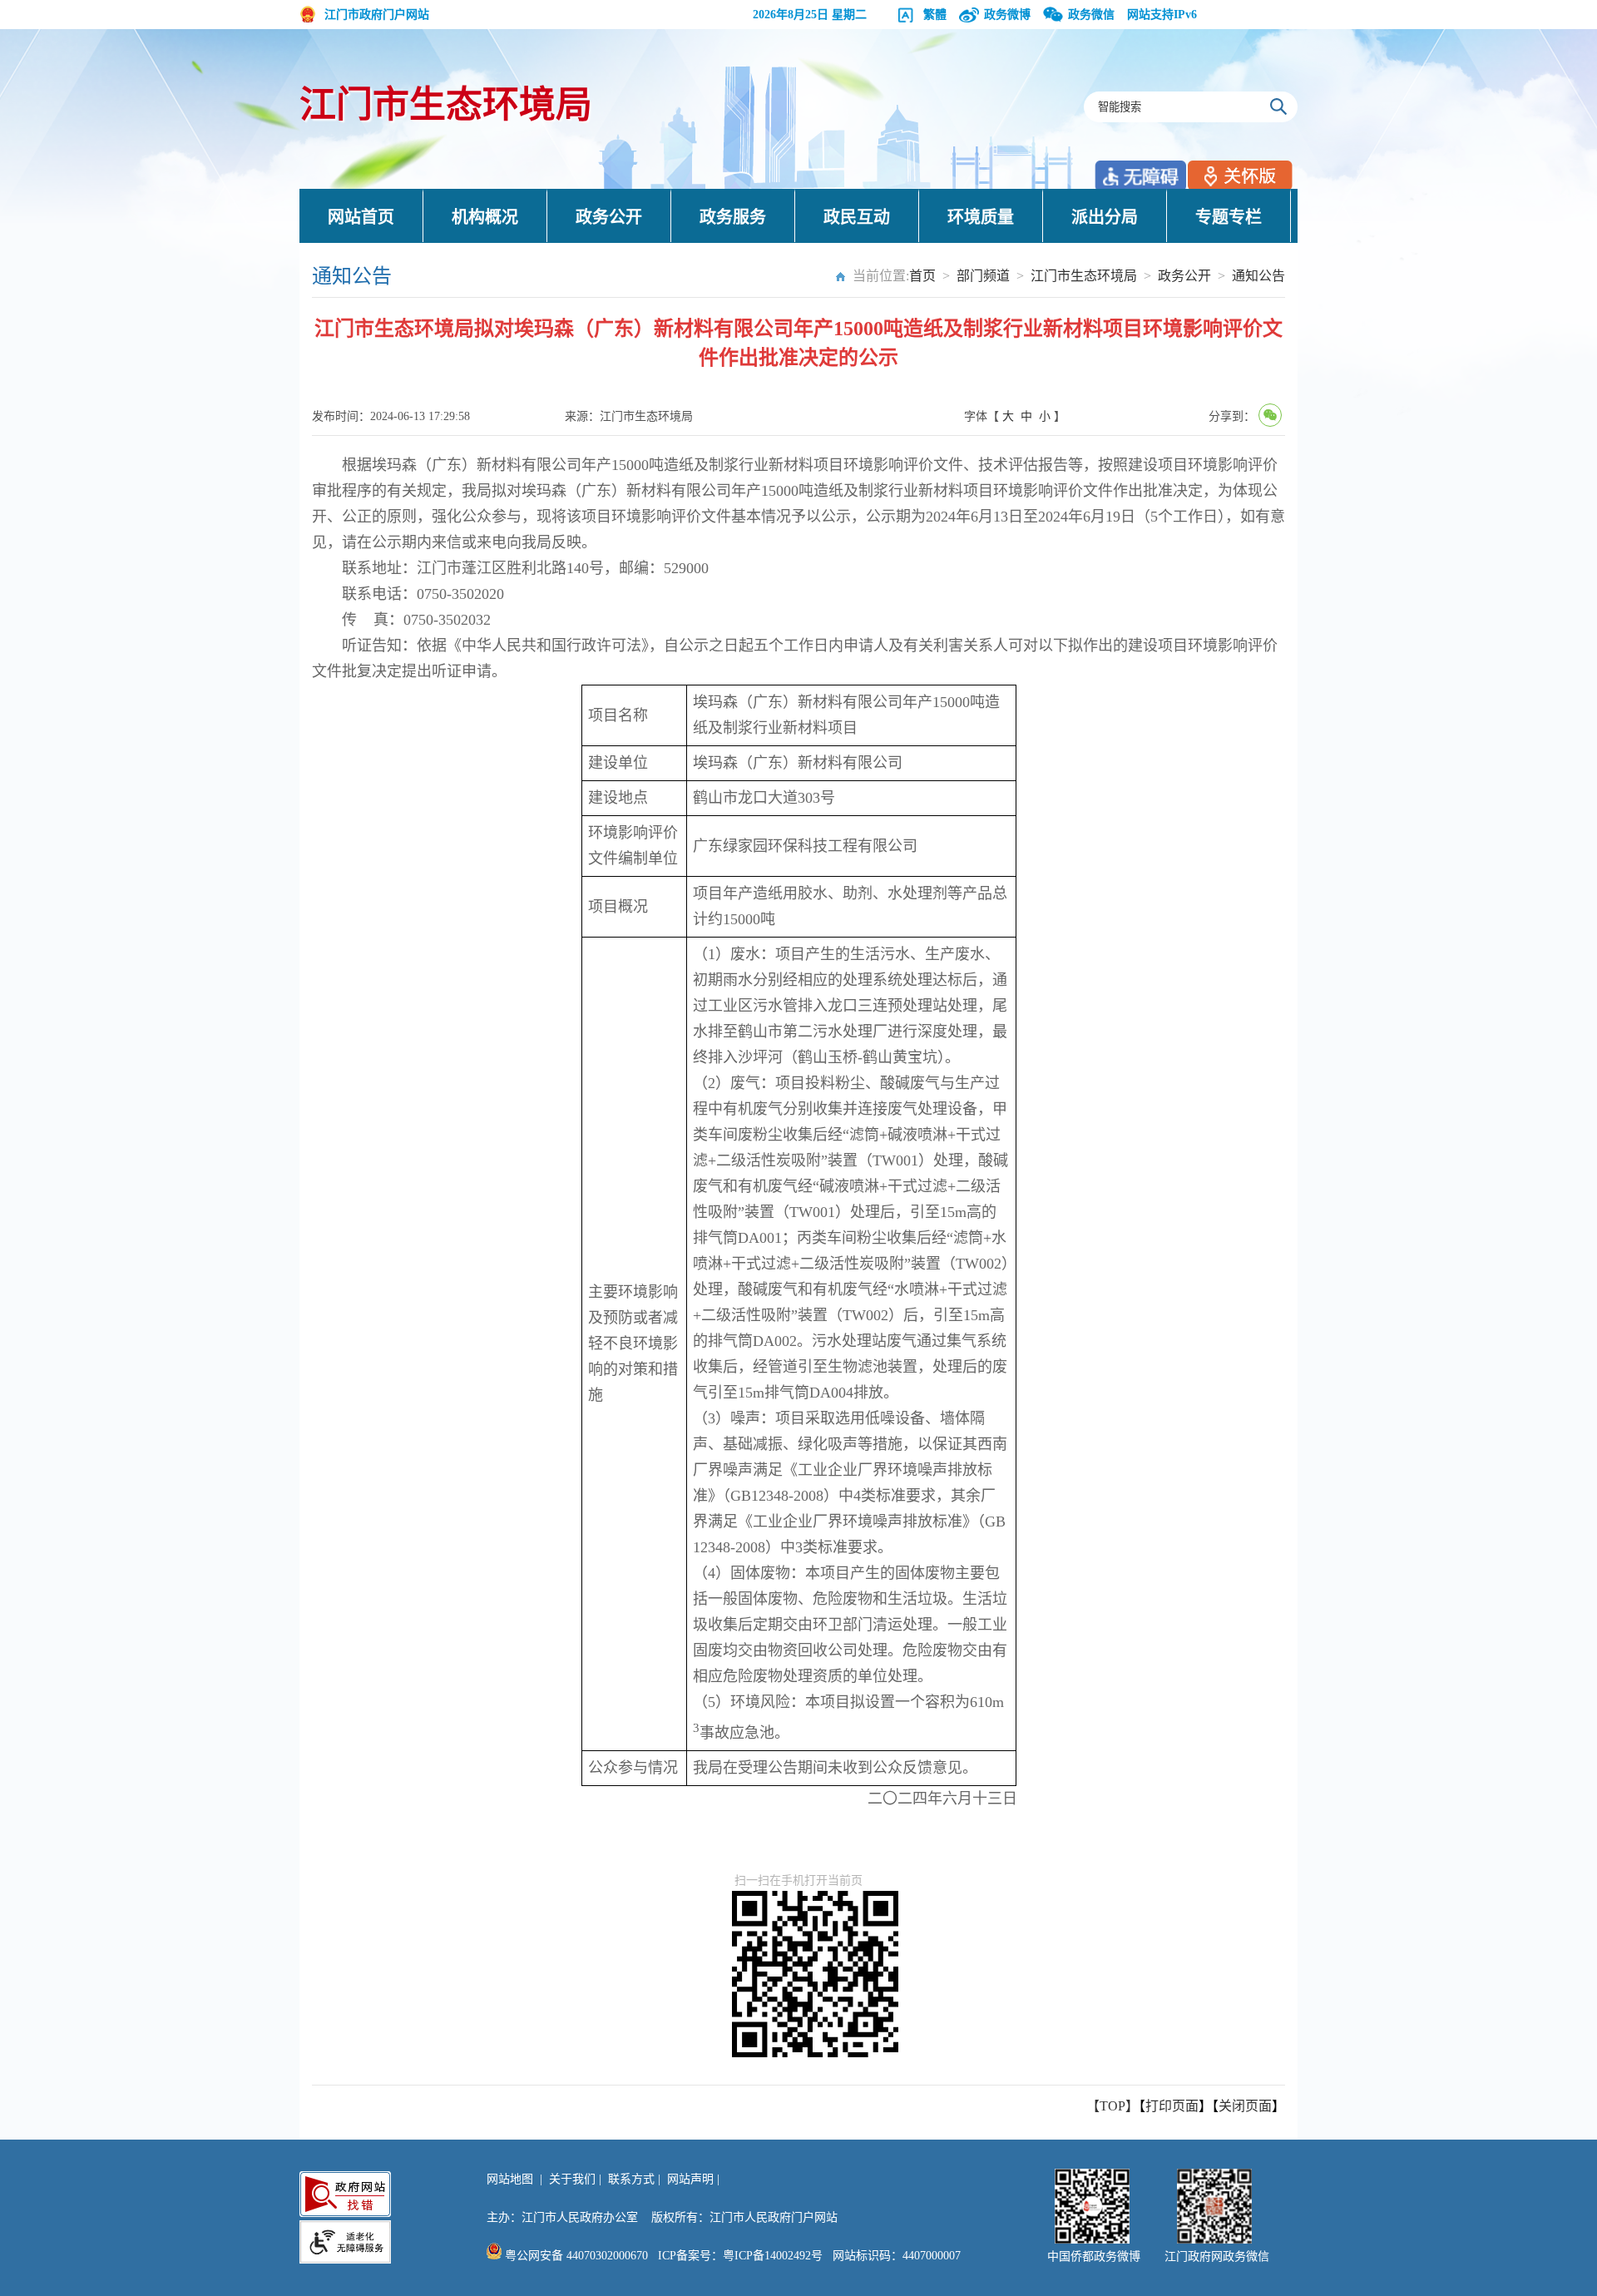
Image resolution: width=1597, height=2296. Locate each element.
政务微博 (1007, 15)
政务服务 (733, 217)
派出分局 (1105, 217)
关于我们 (572, 2179)
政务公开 (609, 217)
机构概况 (485, 217)
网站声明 (690, 2179)
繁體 (935, 15)
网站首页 (361, 217)
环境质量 (981, 217)
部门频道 (983, 276)
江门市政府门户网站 (377, 15)
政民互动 (857, 217)
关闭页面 (1245, 2106)
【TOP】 (1112, 2106)
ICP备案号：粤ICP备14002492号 (740, 2256)
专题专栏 (1229, 217)
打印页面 (1172, 2106)
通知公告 (1258, 276)
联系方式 (631, 2179)
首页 (922, 276)
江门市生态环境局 (446, 105)
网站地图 (510, 2179)
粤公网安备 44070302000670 (575, 2256)
